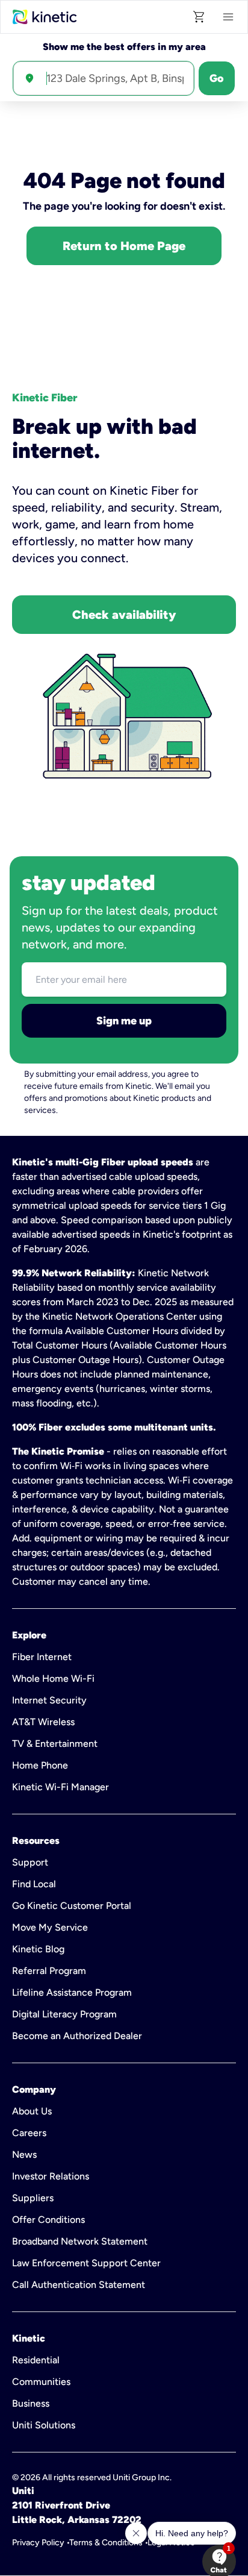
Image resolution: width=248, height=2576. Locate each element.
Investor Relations (51, 2176)
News (24, 2155)
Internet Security (49, 1700)
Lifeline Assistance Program (72, 1992)
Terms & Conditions (106, 2543)
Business (31, 2403)
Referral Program (49, 1971)
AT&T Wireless (43, 1722)
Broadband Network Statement (80, 2241)
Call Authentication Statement (79, 2285)
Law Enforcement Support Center (86, 2263)
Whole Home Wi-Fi (53, 1678)
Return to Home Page (124, 246)
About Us (32, 2111)
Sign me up (124, 1021)
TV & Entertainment (55, 1744)
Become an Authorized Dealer (77, 2036)
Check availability (124, 615)
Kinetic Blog (38, 1949)
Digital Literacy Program (64, 2014)
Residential (36, 2360)
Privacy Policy (38, 2543)
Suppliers (33, 2198)
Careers (29, 2133)
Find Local (34, 1884)
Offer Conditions (48, 2220)
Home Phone (40, 1765)
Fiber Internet (42, 1657)
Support (30, 1862)
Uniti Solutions (44, 2425)
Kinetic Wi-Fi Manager (60, 1787)
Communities (41, 2382)
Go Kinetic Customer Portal (72, 1906)
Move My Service (50, 1927)
